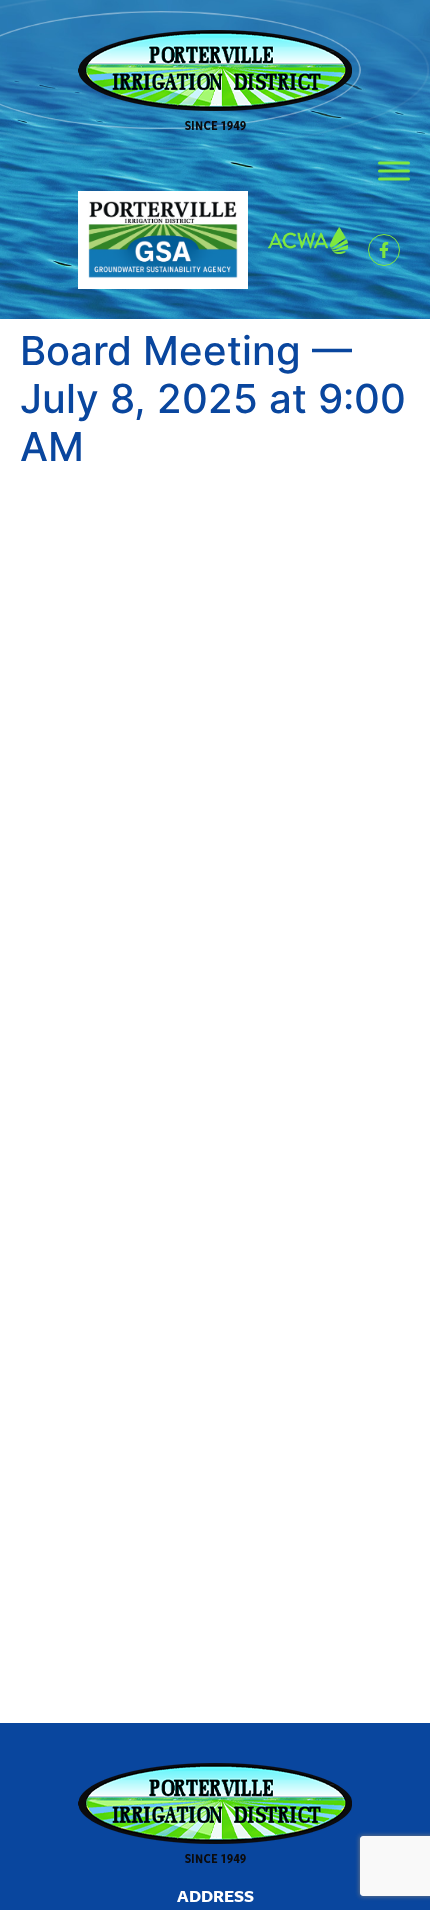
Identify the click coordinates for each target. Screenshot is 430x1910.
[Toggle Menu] (394, 170)
